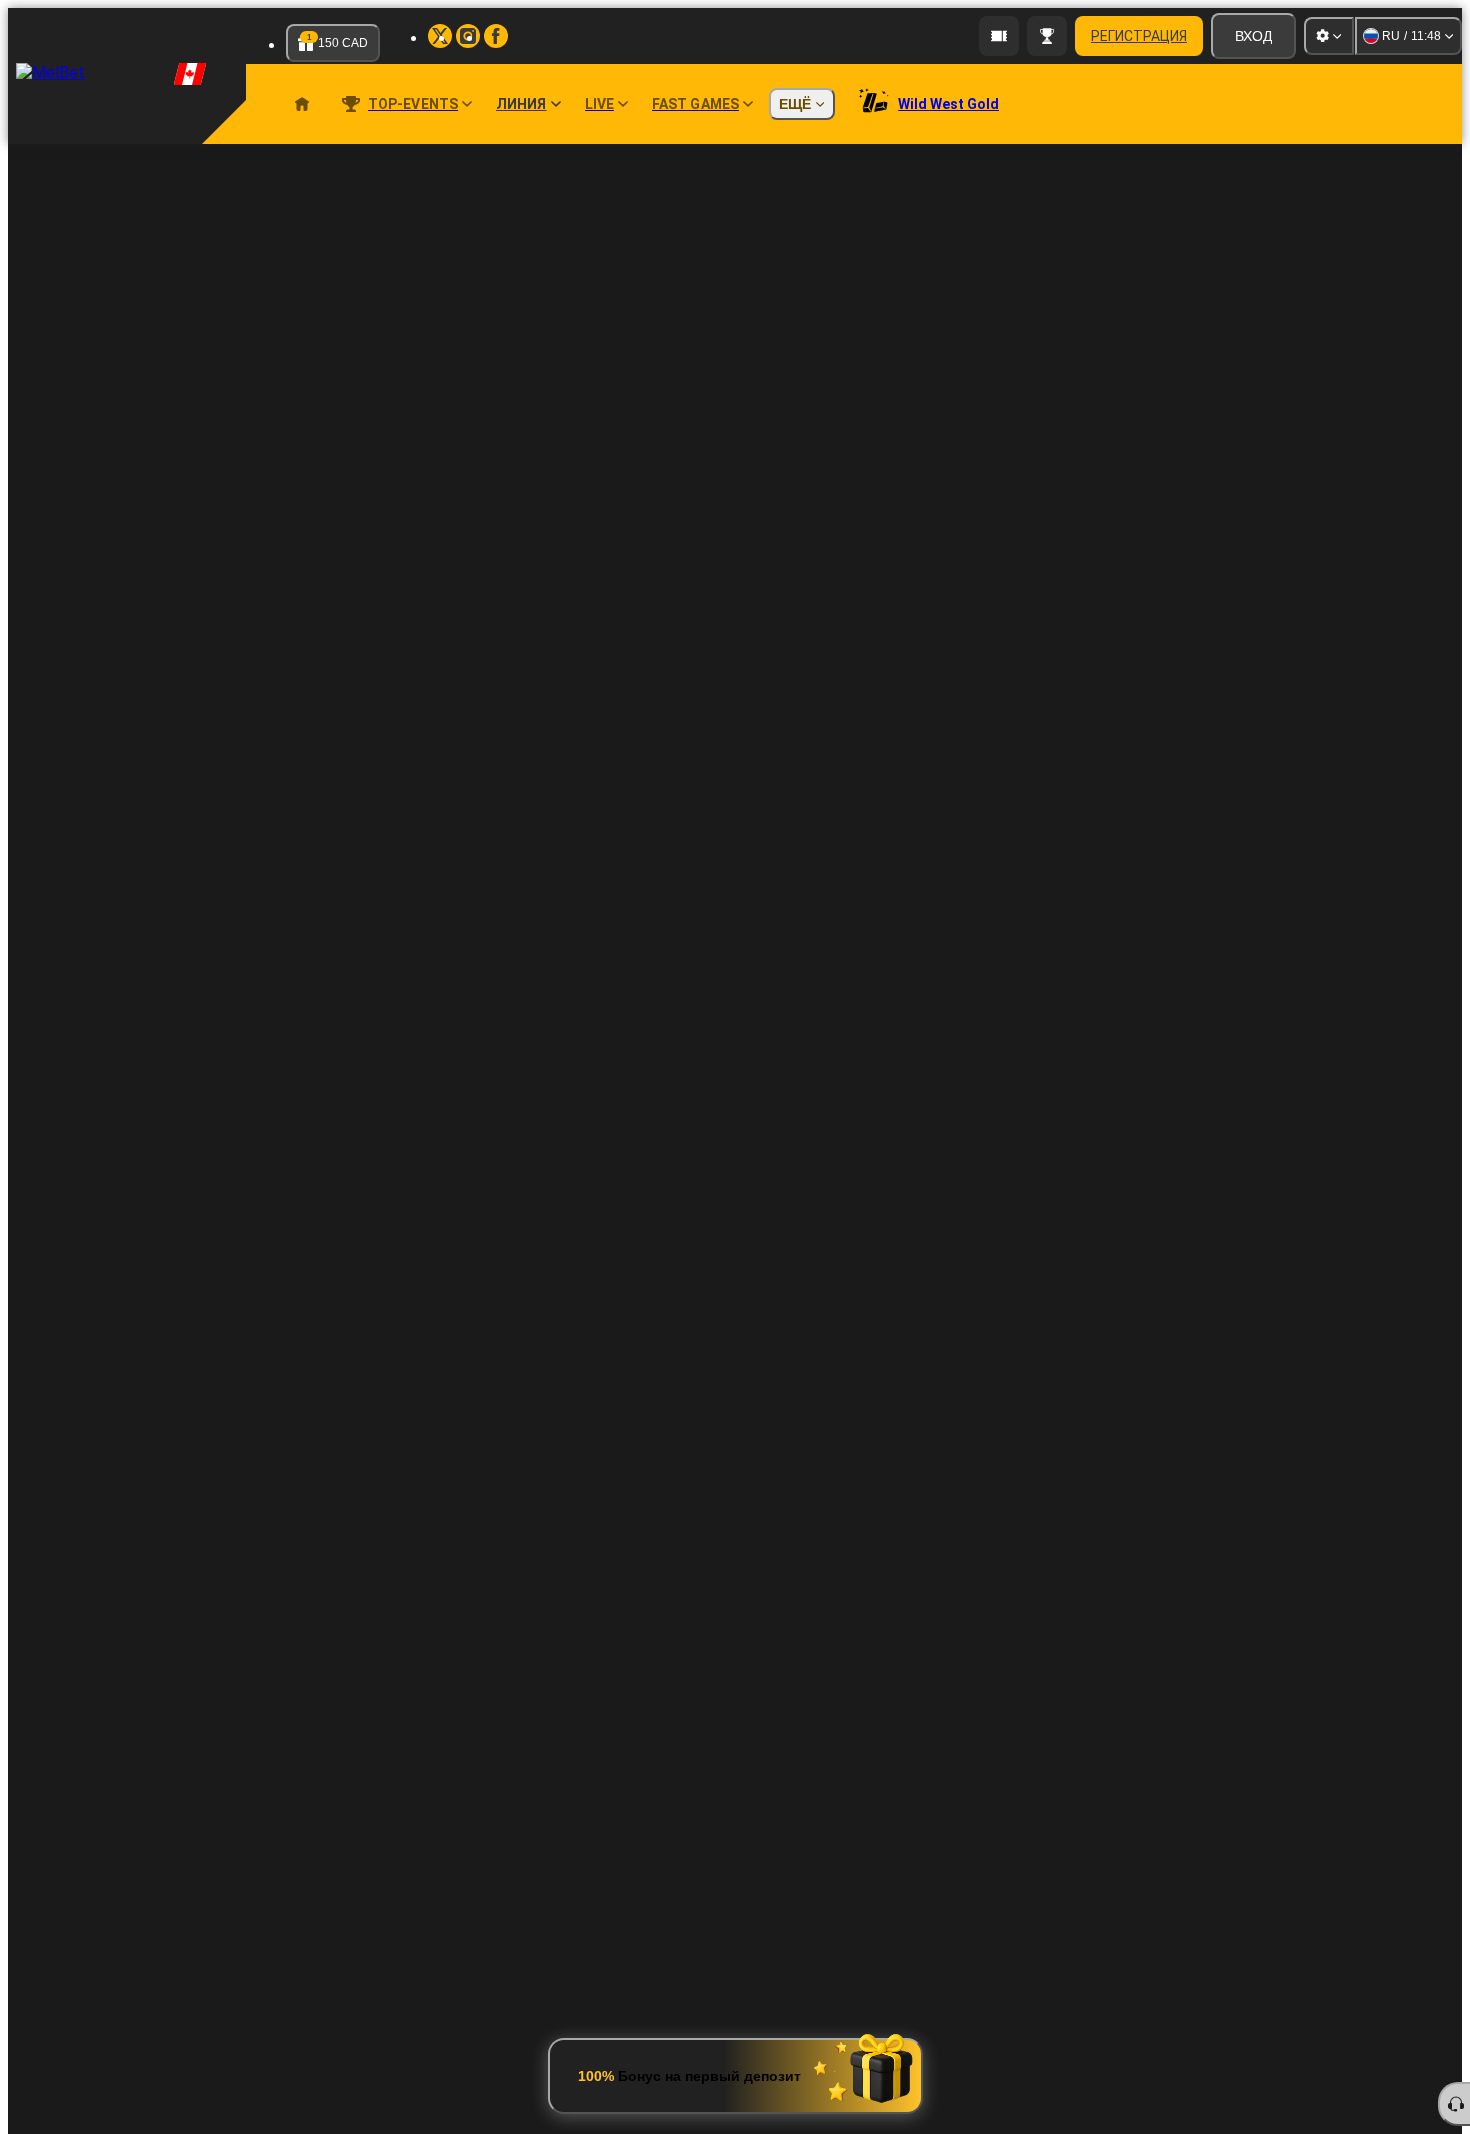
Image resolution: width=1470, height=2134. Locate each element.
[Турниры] (1047, 36)
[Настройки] (1329, 36)
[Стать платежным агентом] (999, 36)
